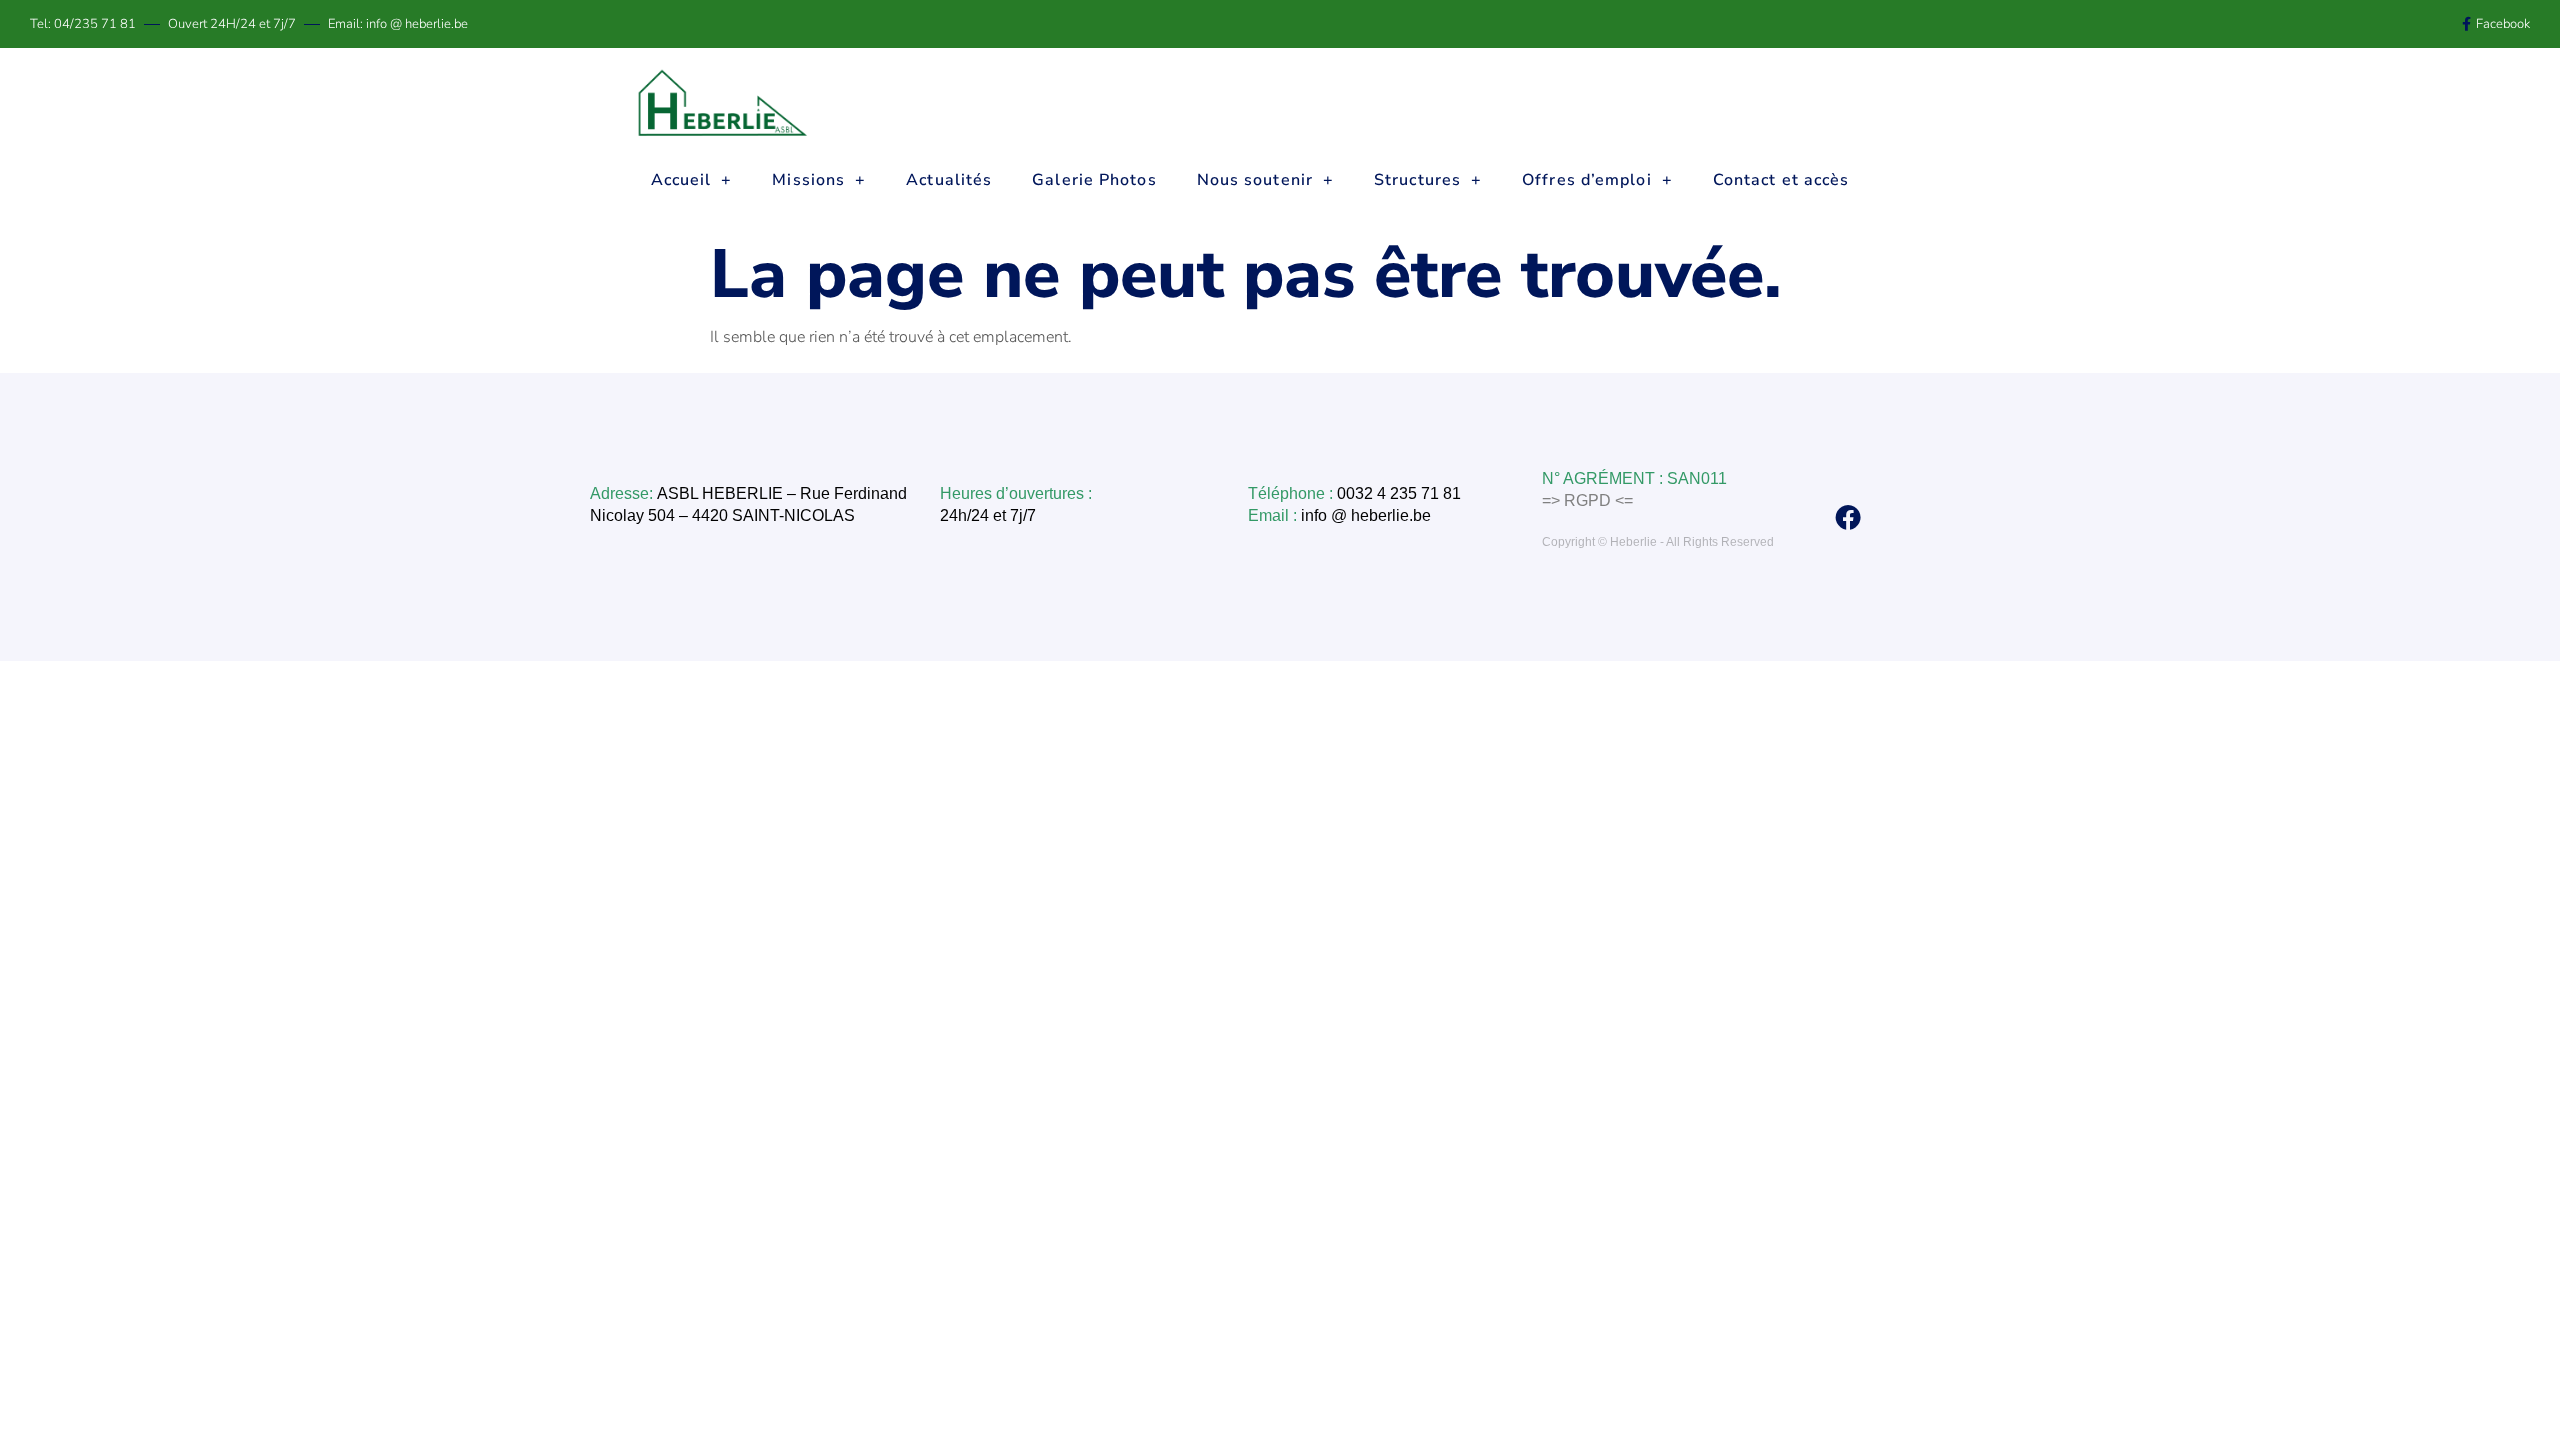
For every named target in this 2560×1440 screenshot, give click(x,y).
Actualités (949, 180)
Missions (808, 180)
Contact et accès (1781, 180)
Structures (1417, 180)
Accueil (681, 180)
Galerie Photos (1094, 180)
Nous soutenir (1255, 180)
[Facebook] (1848, 517)
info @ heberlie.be (1368, 515)
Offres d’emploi (1587, 180)
